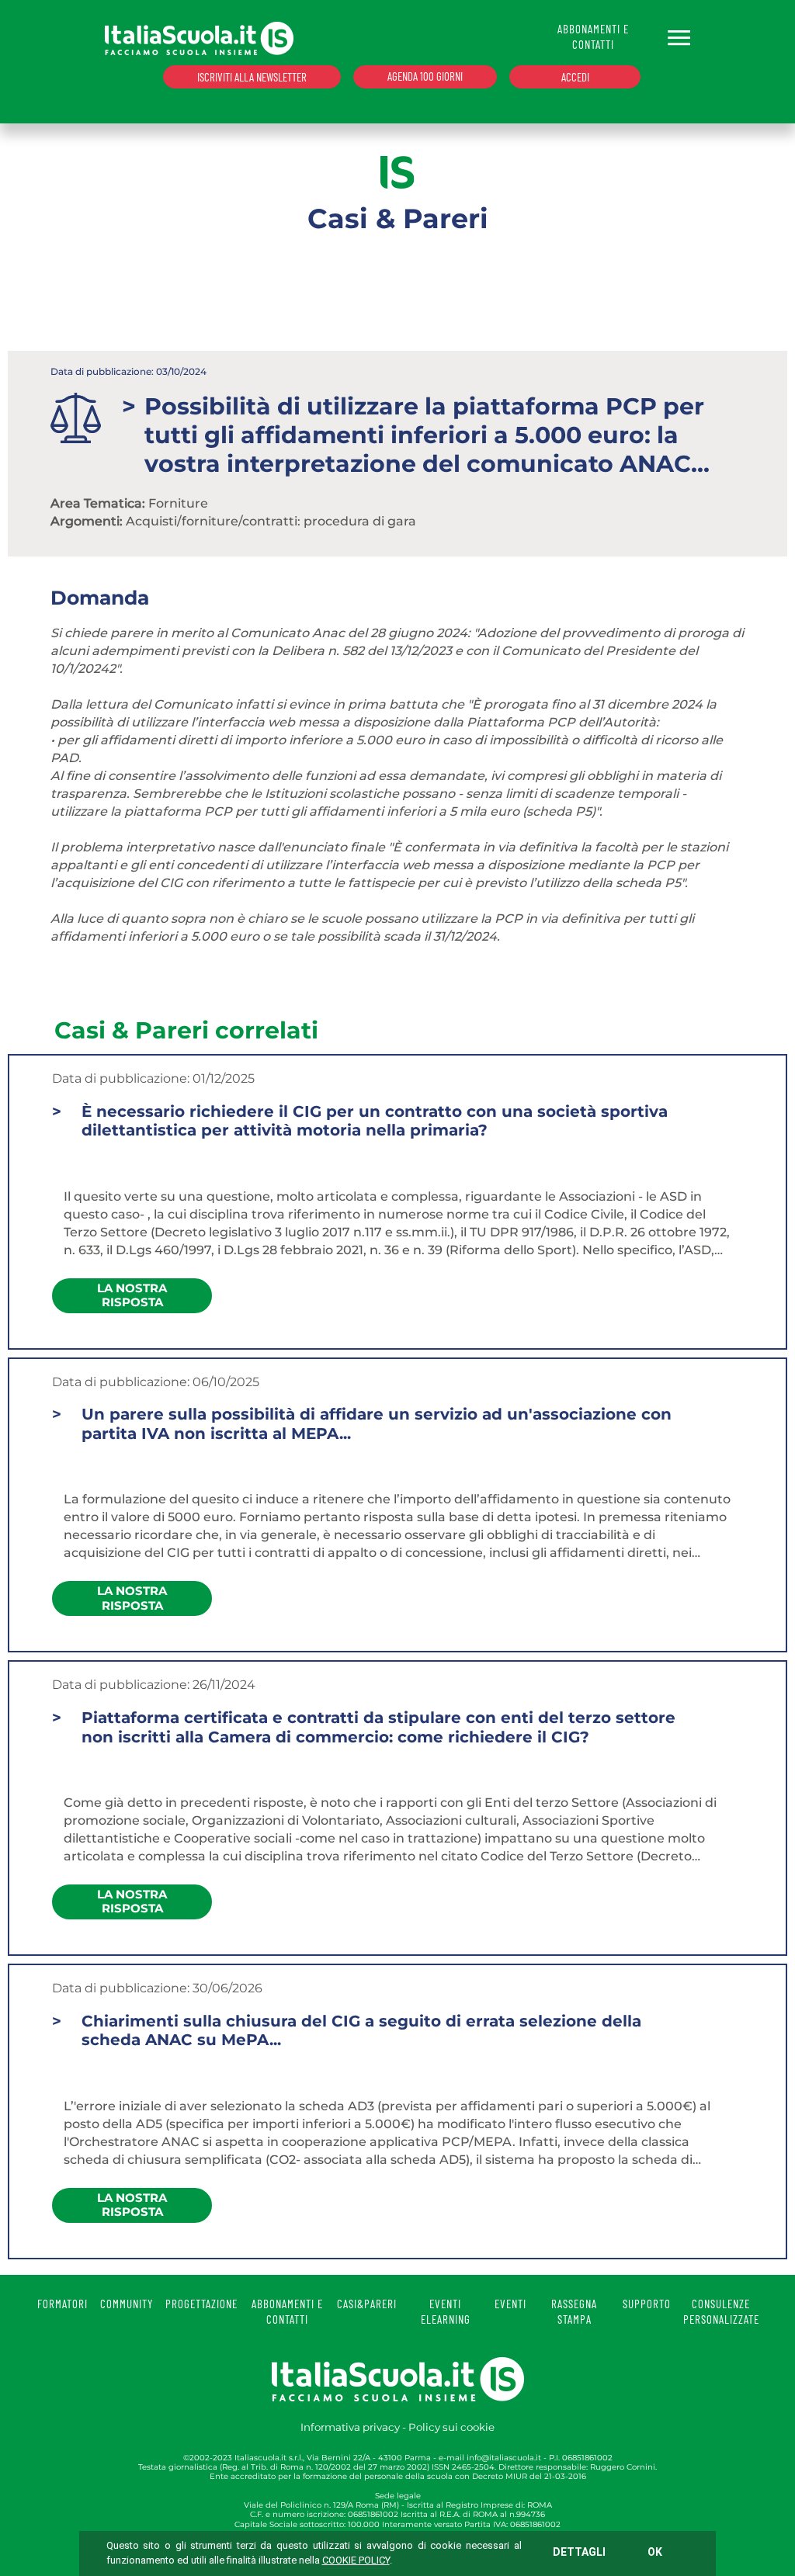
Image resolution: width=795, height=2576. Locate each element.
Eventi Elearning (446, 2311)
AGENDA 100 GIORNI (425, 76)
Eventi (510, 2304)
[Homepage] (199, 38)
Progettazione (201, 2304)
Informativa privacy (350, 2427)
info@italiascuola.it (504, 2458)
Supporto (647, 2304)
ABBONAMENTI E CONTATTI (593, 36)
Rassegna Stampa (574, 2311)
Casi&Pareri (367, 2304)
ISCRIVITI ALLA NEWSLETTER (252, 77)
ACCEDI (575, 77)
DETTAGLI (579, 2552)
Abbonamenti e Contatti (287, 2311)
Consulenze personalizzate (721, 2311)
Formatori (62, 2304)
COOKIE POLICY (356, 2560)
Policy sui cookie (451, 2427)
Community (127, 2304)
